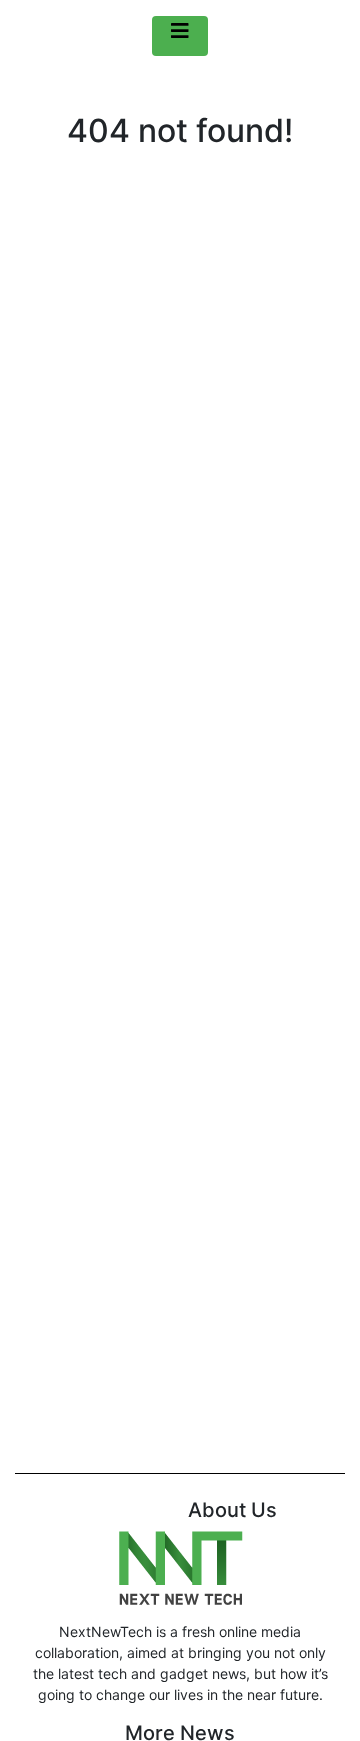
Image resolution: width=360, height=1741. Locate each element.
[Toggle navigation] (180, 36)
